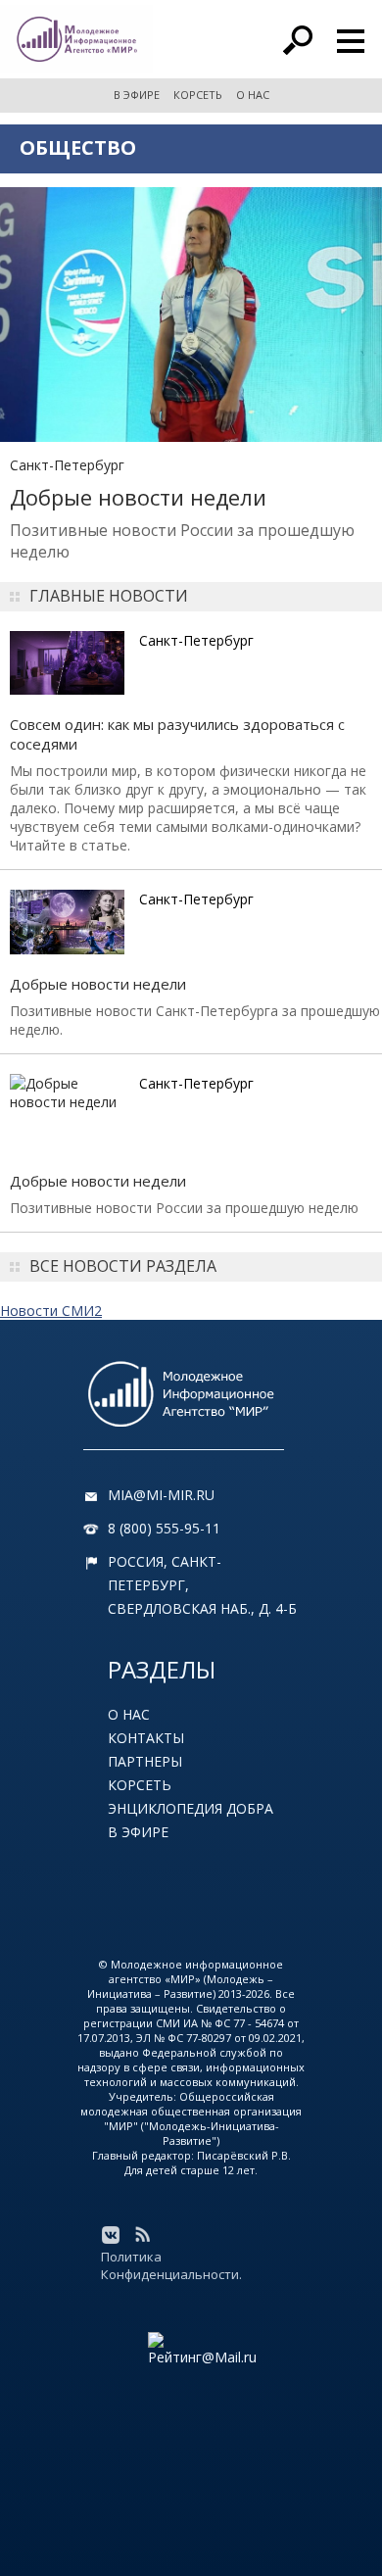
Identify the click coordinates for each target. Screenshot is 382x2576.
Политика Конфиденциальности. (171, 2265)
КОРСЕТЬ (198, 95)
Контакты (146, 1738)
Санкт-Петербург (67, 465)
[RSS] (142, 2235)
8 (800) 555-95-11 (164, 1528)
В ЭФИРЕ (137, 95)
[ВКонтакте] (111, 2235)
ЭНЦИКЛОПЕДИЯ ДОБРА (191, 1808)
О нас (129, 1714)
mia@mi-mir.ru (161, 1495)
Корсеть (140, 1785)
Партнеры (145, 1761)
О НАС (253, 95)
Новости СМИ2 (51, 1311)
